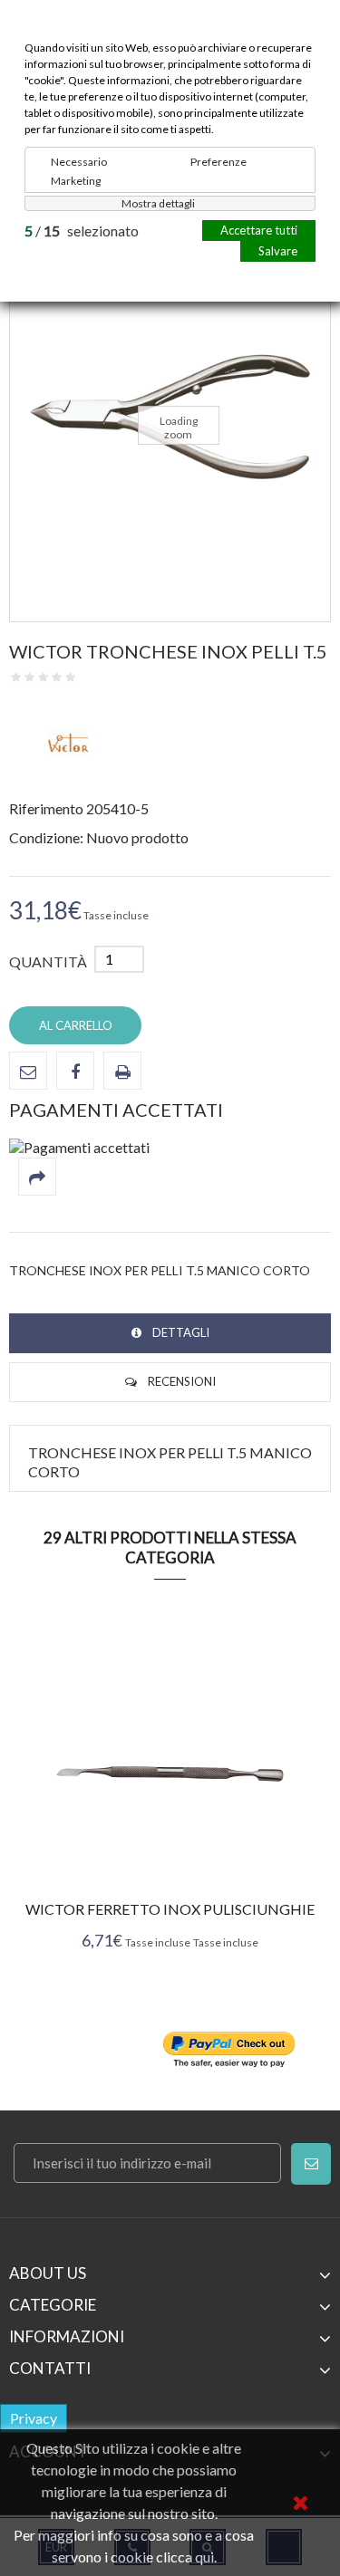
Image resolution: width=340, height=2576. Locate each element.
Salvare (278, 251)
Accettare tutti (259, 230)
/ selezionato (82, 231)
